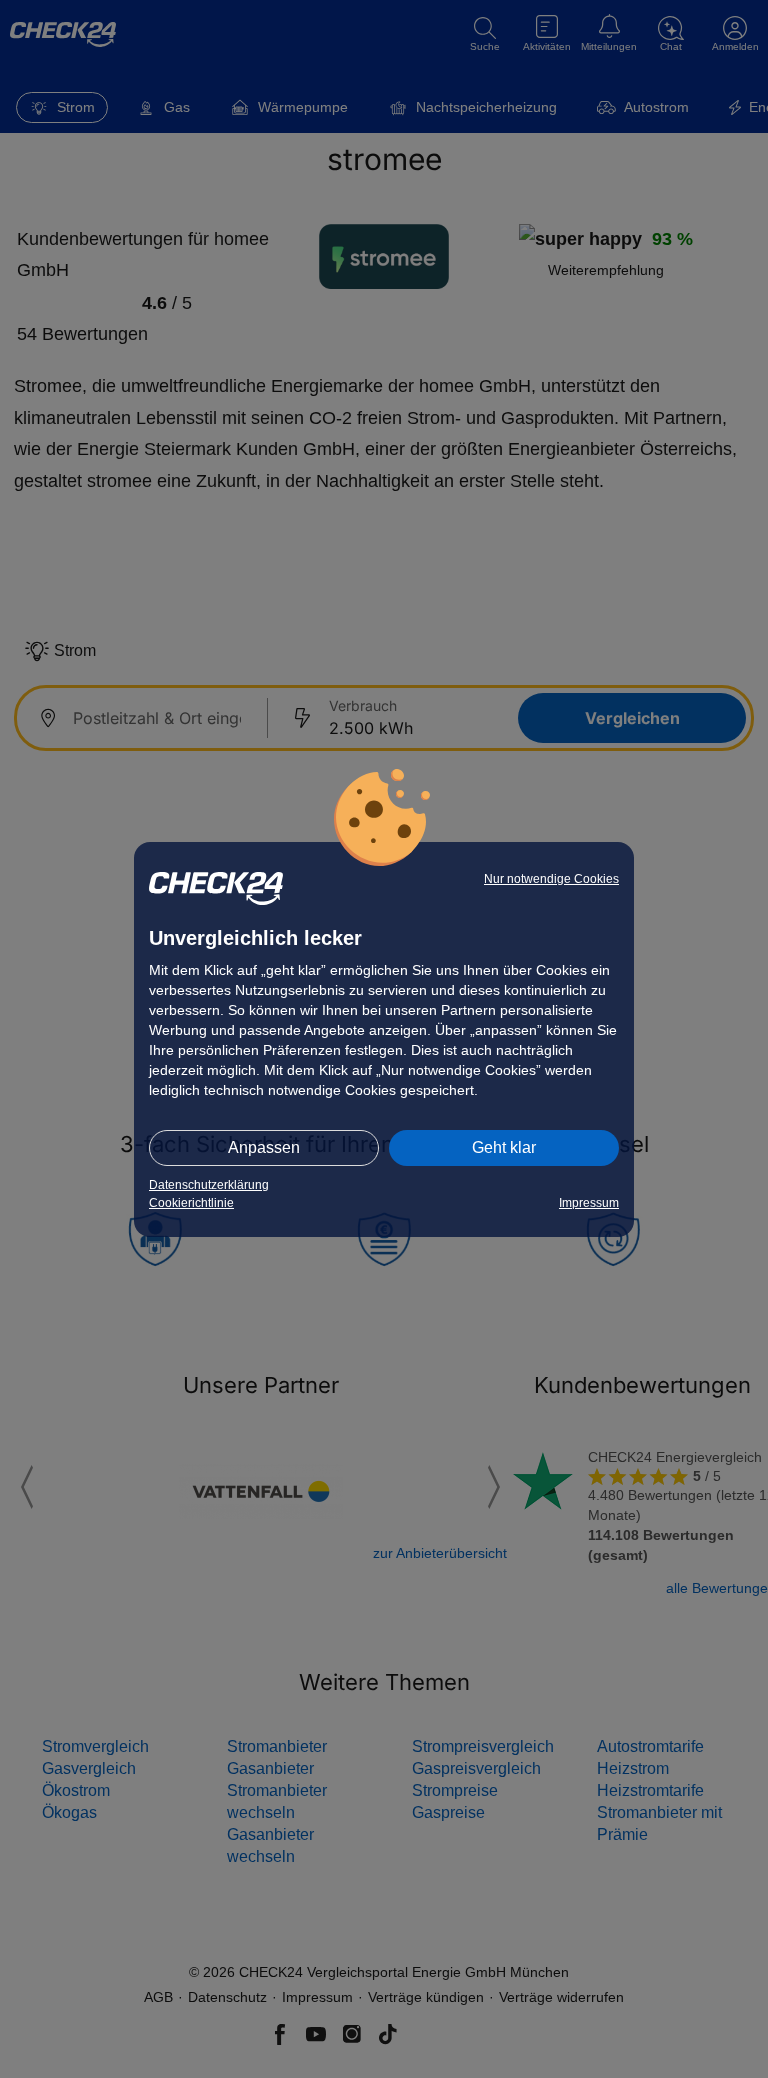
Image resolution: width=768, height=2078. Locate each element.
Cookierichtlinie (191, 1203)
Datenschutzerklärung (209, 1185)
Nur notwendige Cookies (551, 879)
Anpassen (264, 1147)
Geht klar (504, 1147)
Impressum (589, 1203)
